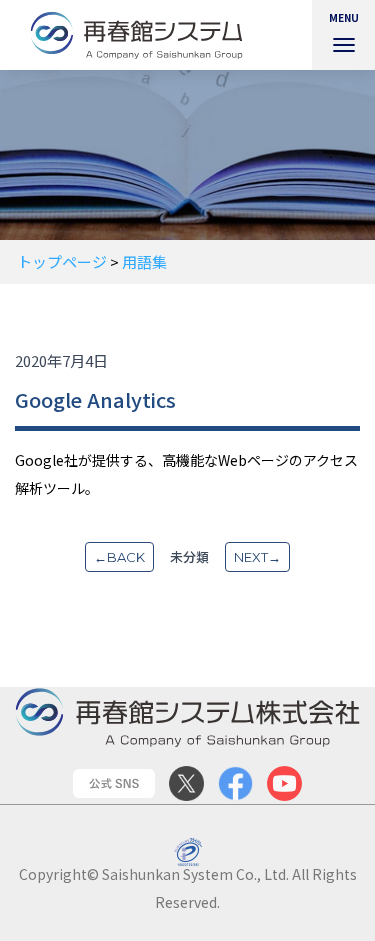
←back (119, 557)
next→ (257, 557)
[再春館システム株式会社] (144, 35)
